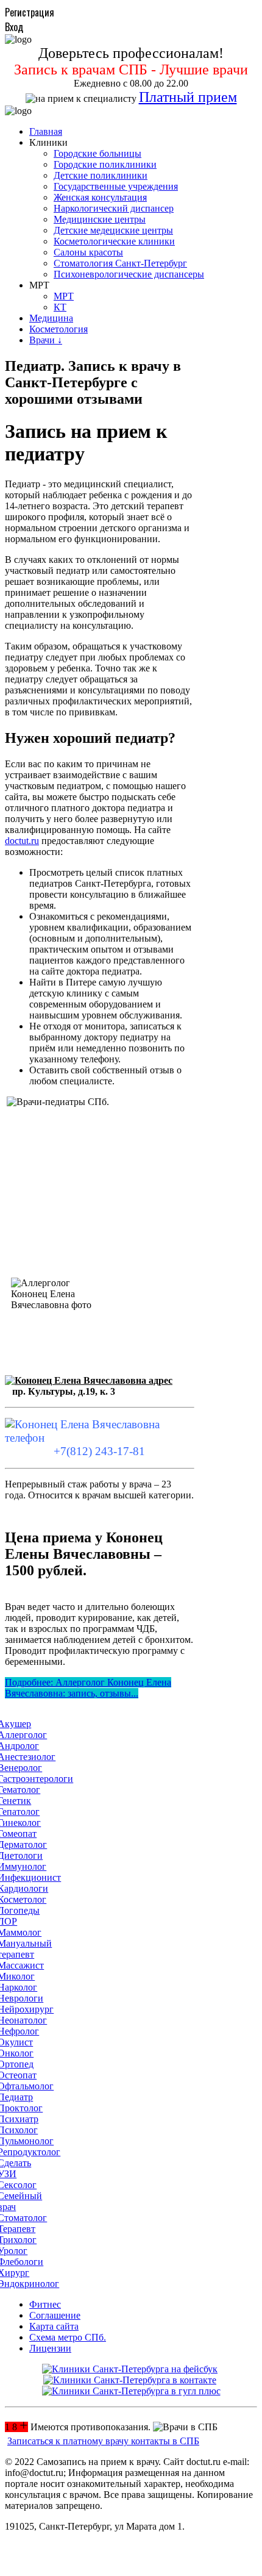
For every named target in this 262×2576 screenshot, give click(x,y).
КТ (60, 307)
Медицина (51, 318)
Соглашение (55, 2315)
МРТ (64, 296)
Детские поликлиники (101, 175)
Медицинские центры (100, 219)
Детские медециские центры (113, 230)
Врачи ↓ (46, 340)
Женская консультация (100, 197)
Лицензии (50, 2348)
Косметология (58, 329)
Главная (46, 131)
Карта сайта (54, 2326)
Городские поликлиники (105, 164)
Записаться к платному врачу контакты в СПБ (103, 2441)
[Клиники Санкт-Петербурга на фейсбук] (130, 2369)
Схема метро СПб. (68, 2337)
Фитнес (45, 2304)
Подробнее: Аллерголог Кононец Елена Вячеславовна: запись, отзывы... (88, 1688)
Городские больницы (97, 153)
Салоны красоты (88, 252)
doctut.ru (22, 841)
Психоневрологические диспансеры (129, 274)
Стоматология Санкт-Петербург (120, 263)
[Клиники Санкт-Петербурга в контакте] (130, 2380)
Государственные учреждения (116, 186)
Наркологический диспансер (114, 208)
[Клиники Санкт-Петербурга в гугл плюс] (131, 2391)
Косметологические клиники (114, 241)
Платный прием (188, 97)
